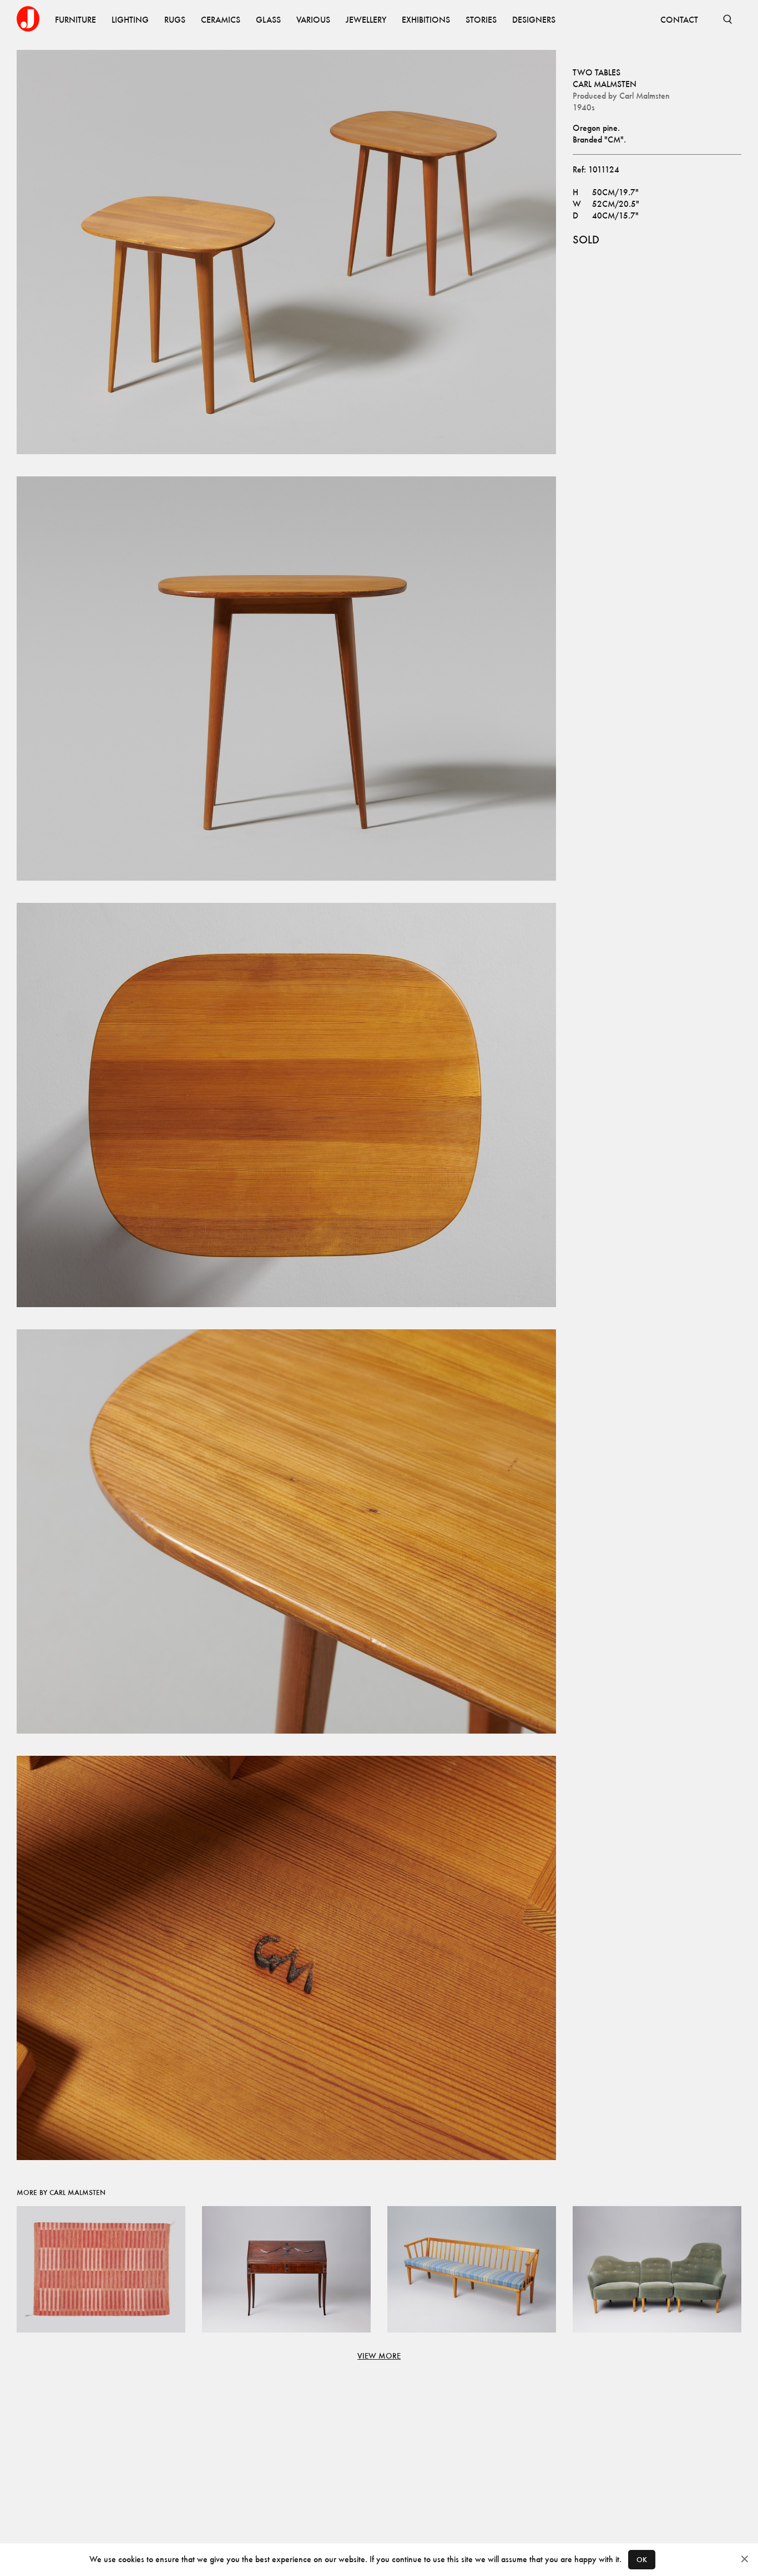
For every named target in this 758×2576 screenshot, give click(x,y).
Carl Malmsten (605, 84)
